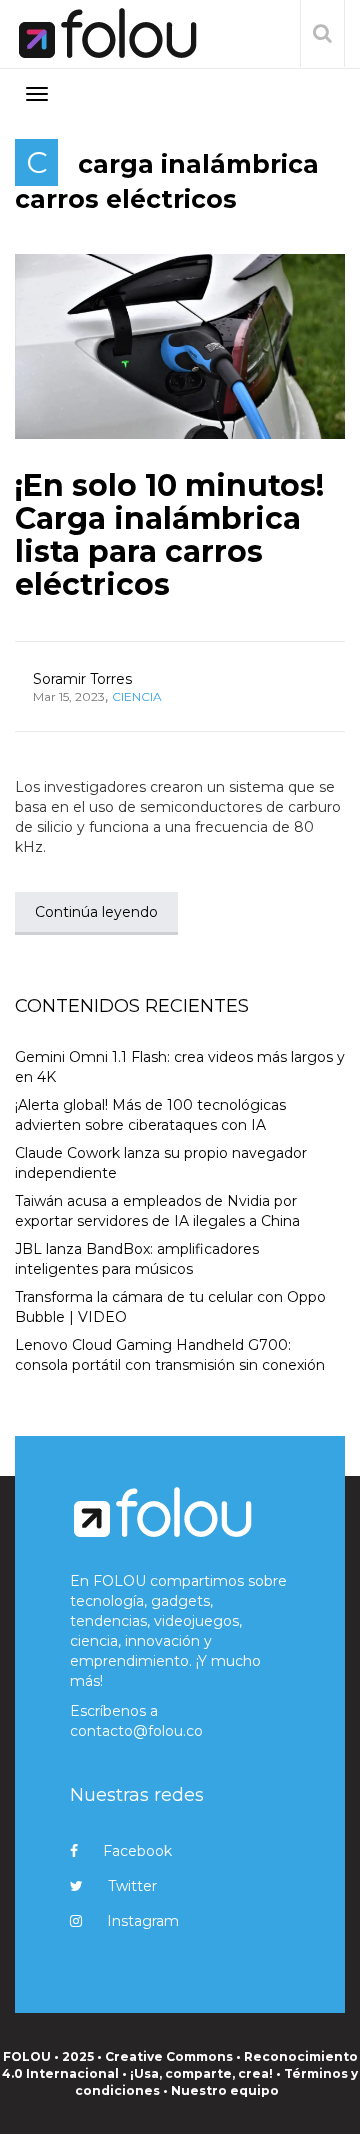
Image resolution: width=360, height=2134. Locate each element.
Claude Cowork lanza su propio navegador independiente (161, 1163)
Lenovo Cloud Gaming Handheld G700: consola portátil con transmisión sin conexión (170, 1355)
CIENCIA (137, 696)
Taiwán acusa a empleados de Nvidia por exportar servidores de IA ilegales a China (157, 1211)
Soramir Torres (82, 679)
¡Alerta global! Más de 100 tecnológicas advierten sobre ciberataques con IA (150, 1115)
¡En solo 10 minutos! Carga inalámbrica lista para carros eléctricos (169, 535)
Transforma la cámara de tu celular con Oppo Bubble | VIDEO (170, 1307)
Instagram (143, 1921)
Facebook (137, 1851)
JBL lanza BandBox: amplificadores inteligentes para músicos (137, 1259)
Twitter (132, 1886)
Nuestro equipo (225, 2090)
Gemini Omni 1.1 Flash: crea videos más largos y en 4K (180, 1067)
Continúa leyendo (96, 912)
